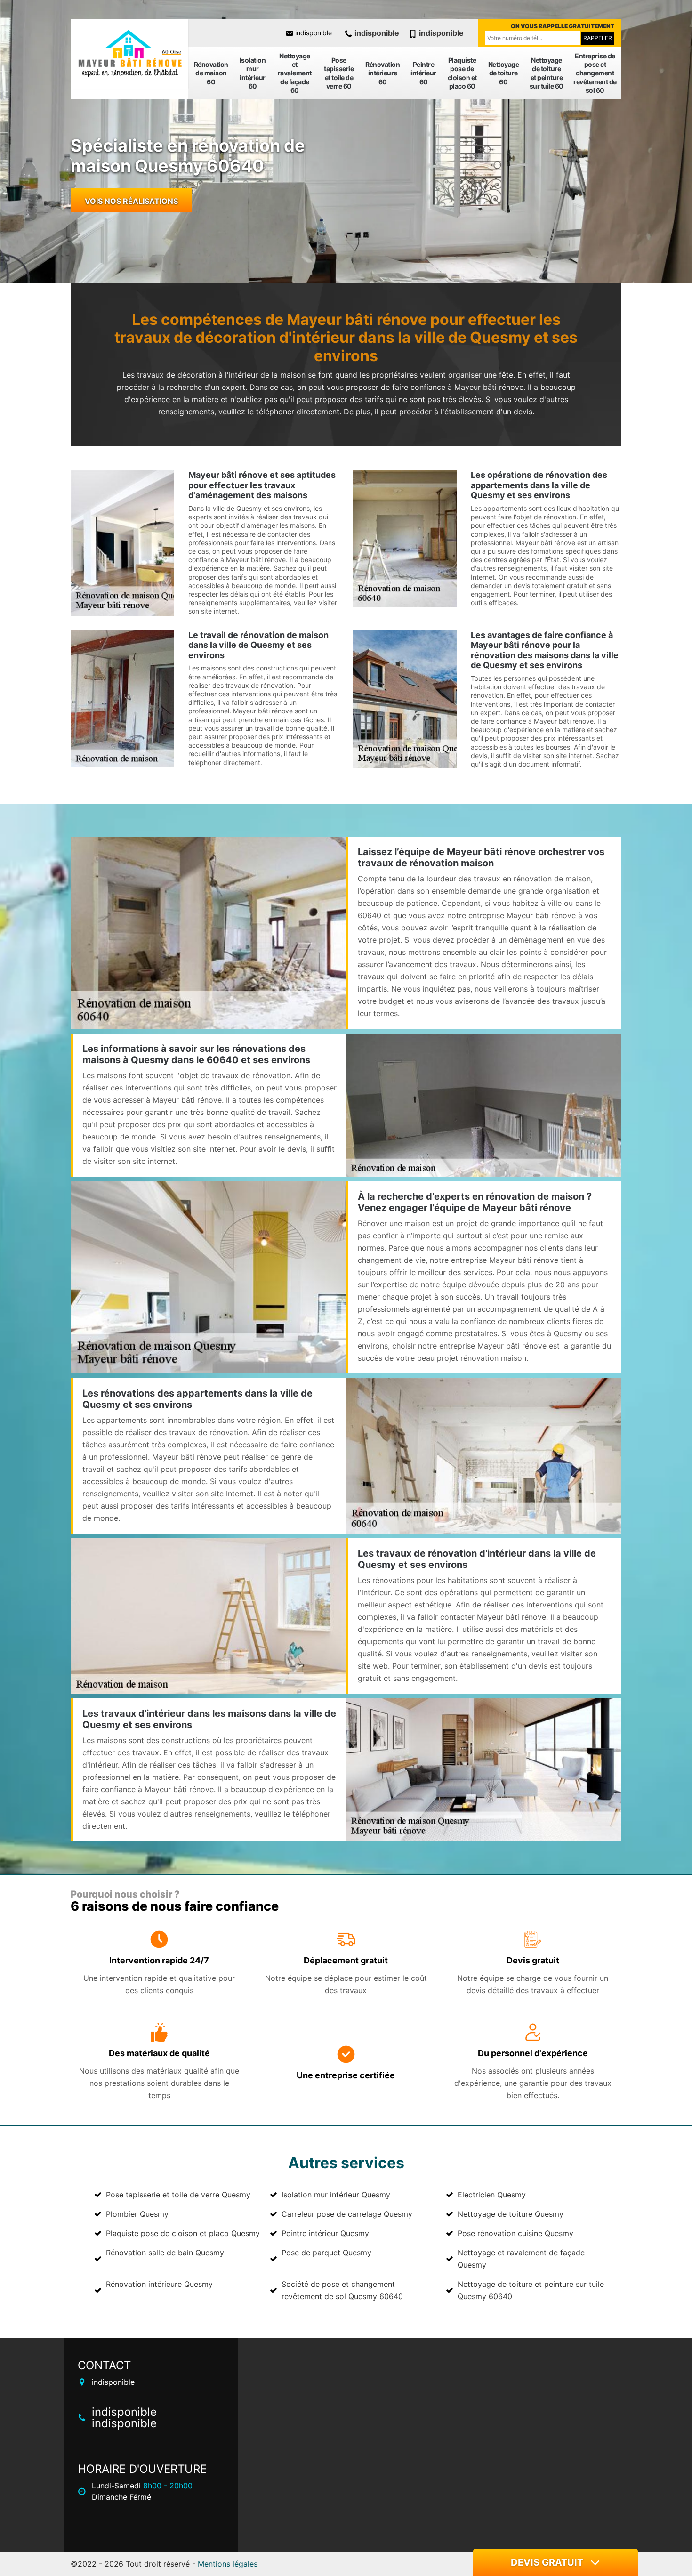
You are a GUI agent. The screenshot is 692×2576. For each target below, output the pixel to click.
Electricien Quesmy (492, 2195)
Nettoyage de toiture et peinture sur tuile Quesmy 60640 (531, 2290)
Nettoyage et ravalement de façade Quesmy (521, 2259)
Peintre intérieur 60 (423, 73)
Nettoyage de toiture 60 (504, 73)
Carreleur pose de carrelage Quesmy (347, 2214)
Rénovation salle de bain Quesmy (165, 2253)
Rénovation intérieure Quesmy (159, 2284)
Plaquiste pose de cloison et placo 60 (462, 73)
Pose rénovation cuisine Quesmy (515, 2233)
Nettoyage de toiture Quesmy (511, 2214)
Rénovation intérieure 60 (382, 73)
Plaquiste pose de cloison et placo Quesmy (183, 2233)
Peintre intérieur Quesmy (325, 2233)
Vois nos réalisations (131, 201)
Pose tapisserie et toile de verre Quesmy (178, 2195)
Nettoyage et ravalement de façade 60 (295, 73)
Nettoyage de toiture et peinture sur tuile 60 (547, 73)
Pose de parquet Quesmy (326, 2253)
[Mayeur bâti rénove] (129, 54)
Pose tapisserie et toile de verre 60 (339, 73)
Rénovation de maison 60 (211, 73)
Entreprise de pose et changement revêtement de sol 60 (595, 73)
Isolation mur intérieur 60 (253, 73)
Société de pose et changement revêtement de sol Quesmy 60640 (342, 2290)
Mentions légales (228, 2564)
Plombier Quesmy (137, 2214)
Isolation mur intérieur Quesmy (336, 2195)
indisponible (314, 33)
